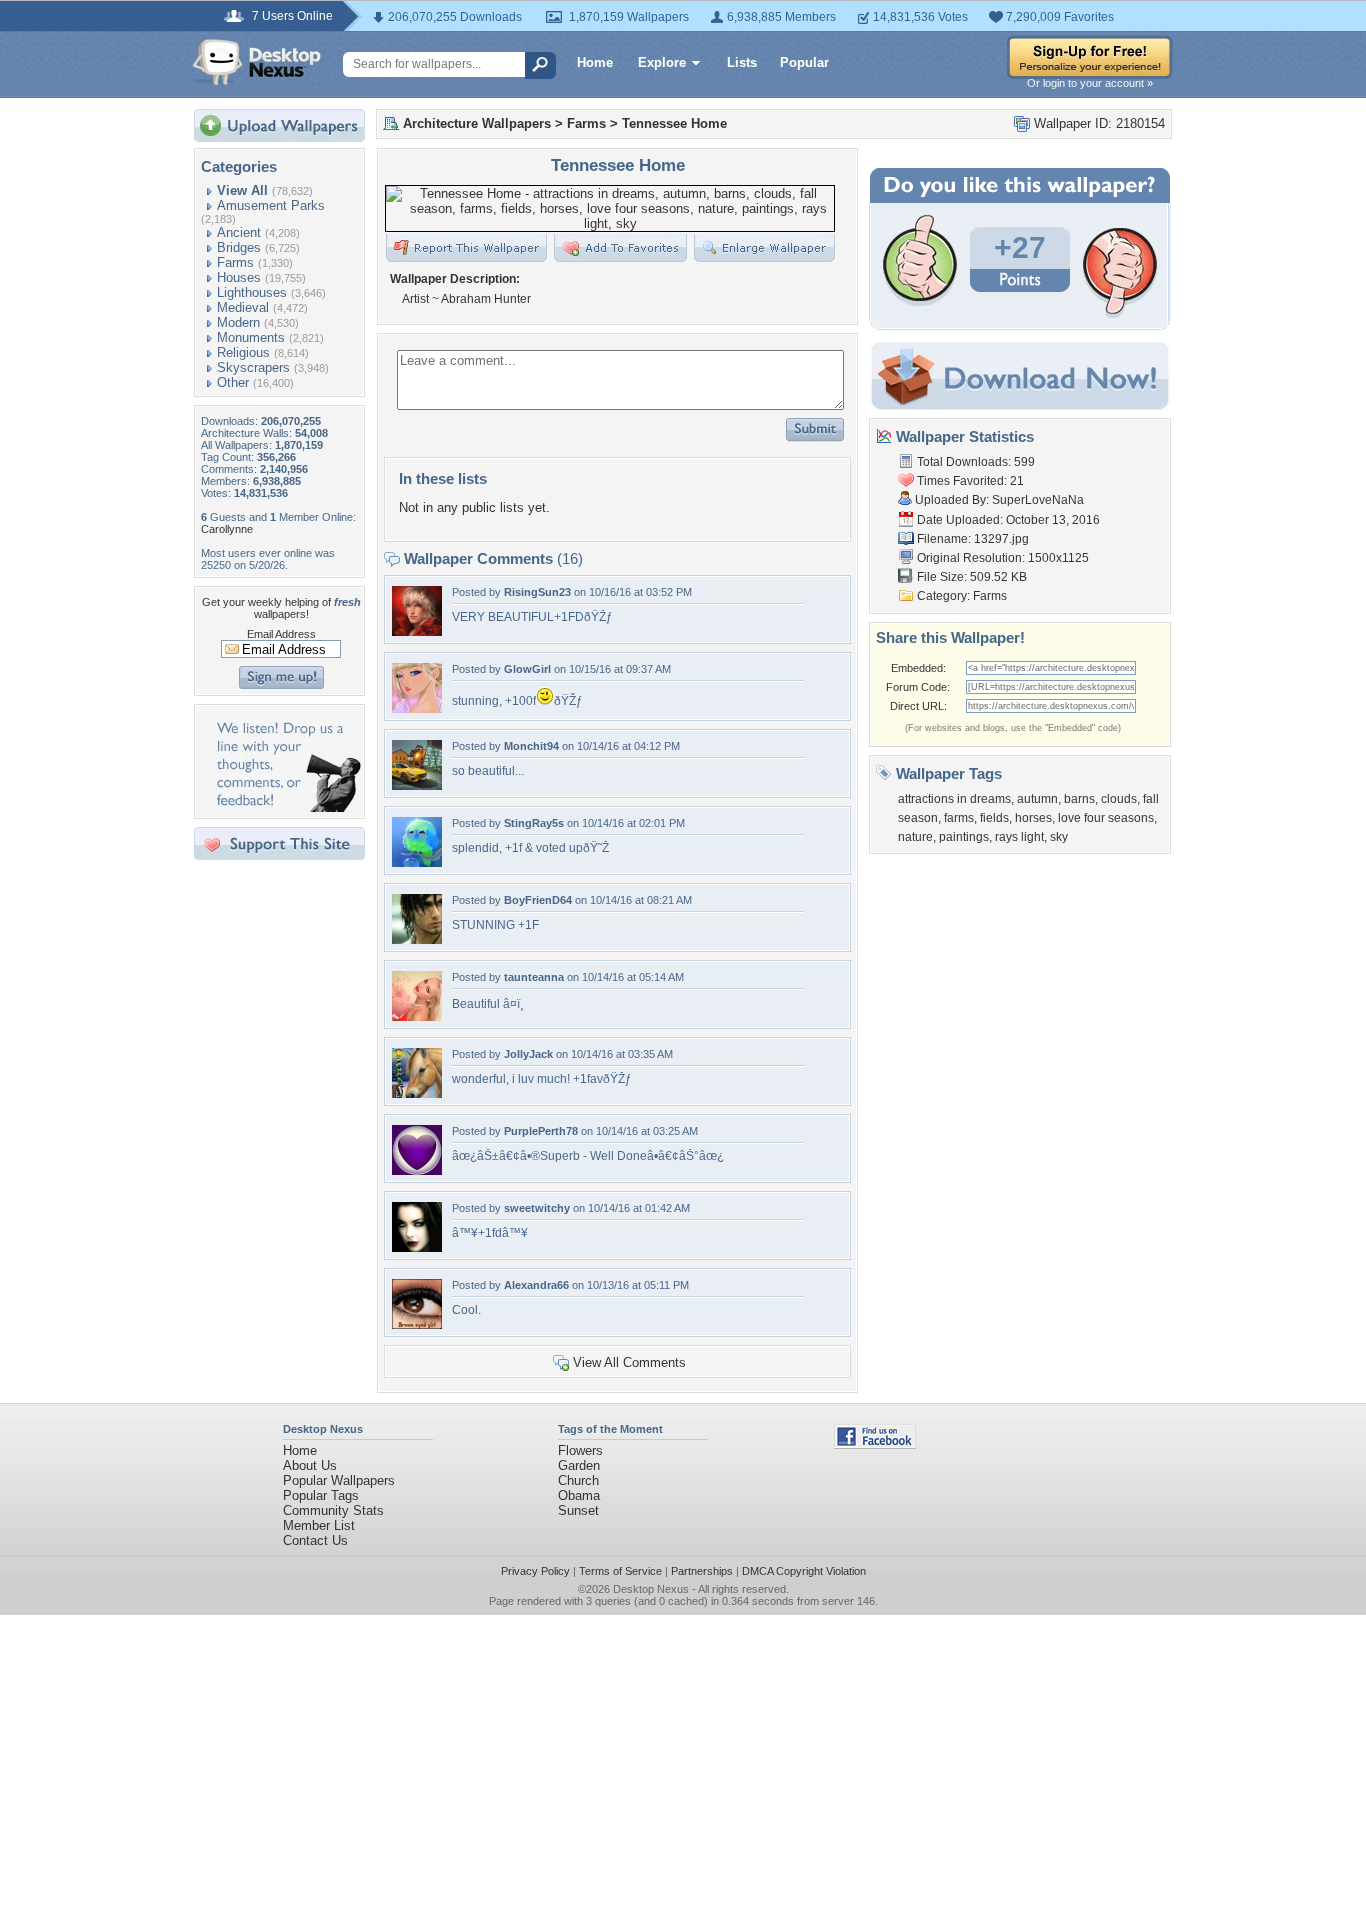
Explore (662, 62)
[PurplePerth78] (417, 1170)
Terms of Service (620, 1571)
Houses (239, 277)
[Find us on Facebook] (875, 1444)
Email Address (281, 634)
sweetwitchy (537, 1208)
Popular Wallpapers (339, 1480)
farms (959, 818)
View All (242, 190)
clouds (1119, 799)
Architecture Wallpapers (477, 123)
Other (233, 382)
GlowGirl (527, 669)
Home (595, 62)
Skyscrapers (253, 367)
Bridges (239, 247)
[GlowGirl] (417, 708)
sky (1059, 837)
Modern (238, 322)
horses (1033, 818)
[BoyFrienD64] (417, 939)
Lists (742, 62)
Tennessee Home (674, 123)
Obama (579, 1495)
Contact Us (315, 1540)
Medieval (243, 307)
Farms (235, 262)
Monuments (251, 337)
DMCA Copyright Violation (804, 1571)
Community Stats (333, 1510)
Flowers (580, 1450)
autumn (1037, 799)
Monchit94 (531, 746)
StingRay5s (534, 823)
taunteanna (534, 977)
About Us (310, 1465)
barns (1079, 799)
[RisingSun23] (417, 631)
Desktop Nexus (651, 1589)
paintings (964, 837)
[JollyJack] (417, 1093)
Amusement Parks (271, 205)
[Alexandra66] (417, 1324)
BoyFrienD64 (538, 900)
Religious (243, 352)
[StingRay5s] (417, 862)
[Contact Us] (285, 807)
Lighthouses (252, 292)
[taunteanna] (417, 1016)
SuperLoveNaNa (1038, 500)
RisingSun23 (537, 592)
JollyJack (528, 1054)
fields (994, 818)
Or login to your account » (1090, 83)
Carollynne (227, 529)
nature (915, 837)
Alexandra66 (536, 1285)
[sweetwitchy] (417, 1247)
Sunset (578, 1510)
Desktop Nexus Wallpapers (257, 62)
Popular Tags (321, 1495)
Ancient (239, 232)
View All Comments (629, 1362)
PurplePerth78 (541, 1131)
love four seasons (1106, 818)
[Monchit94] (417, 785)
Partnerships (702, 1571)
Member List (319, 1525)
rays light (1019, 837)
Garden (579, 1465)
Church (578, 1480)
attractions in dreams (954, 799)
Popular (804, 62)
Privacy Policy (535, 1571)
